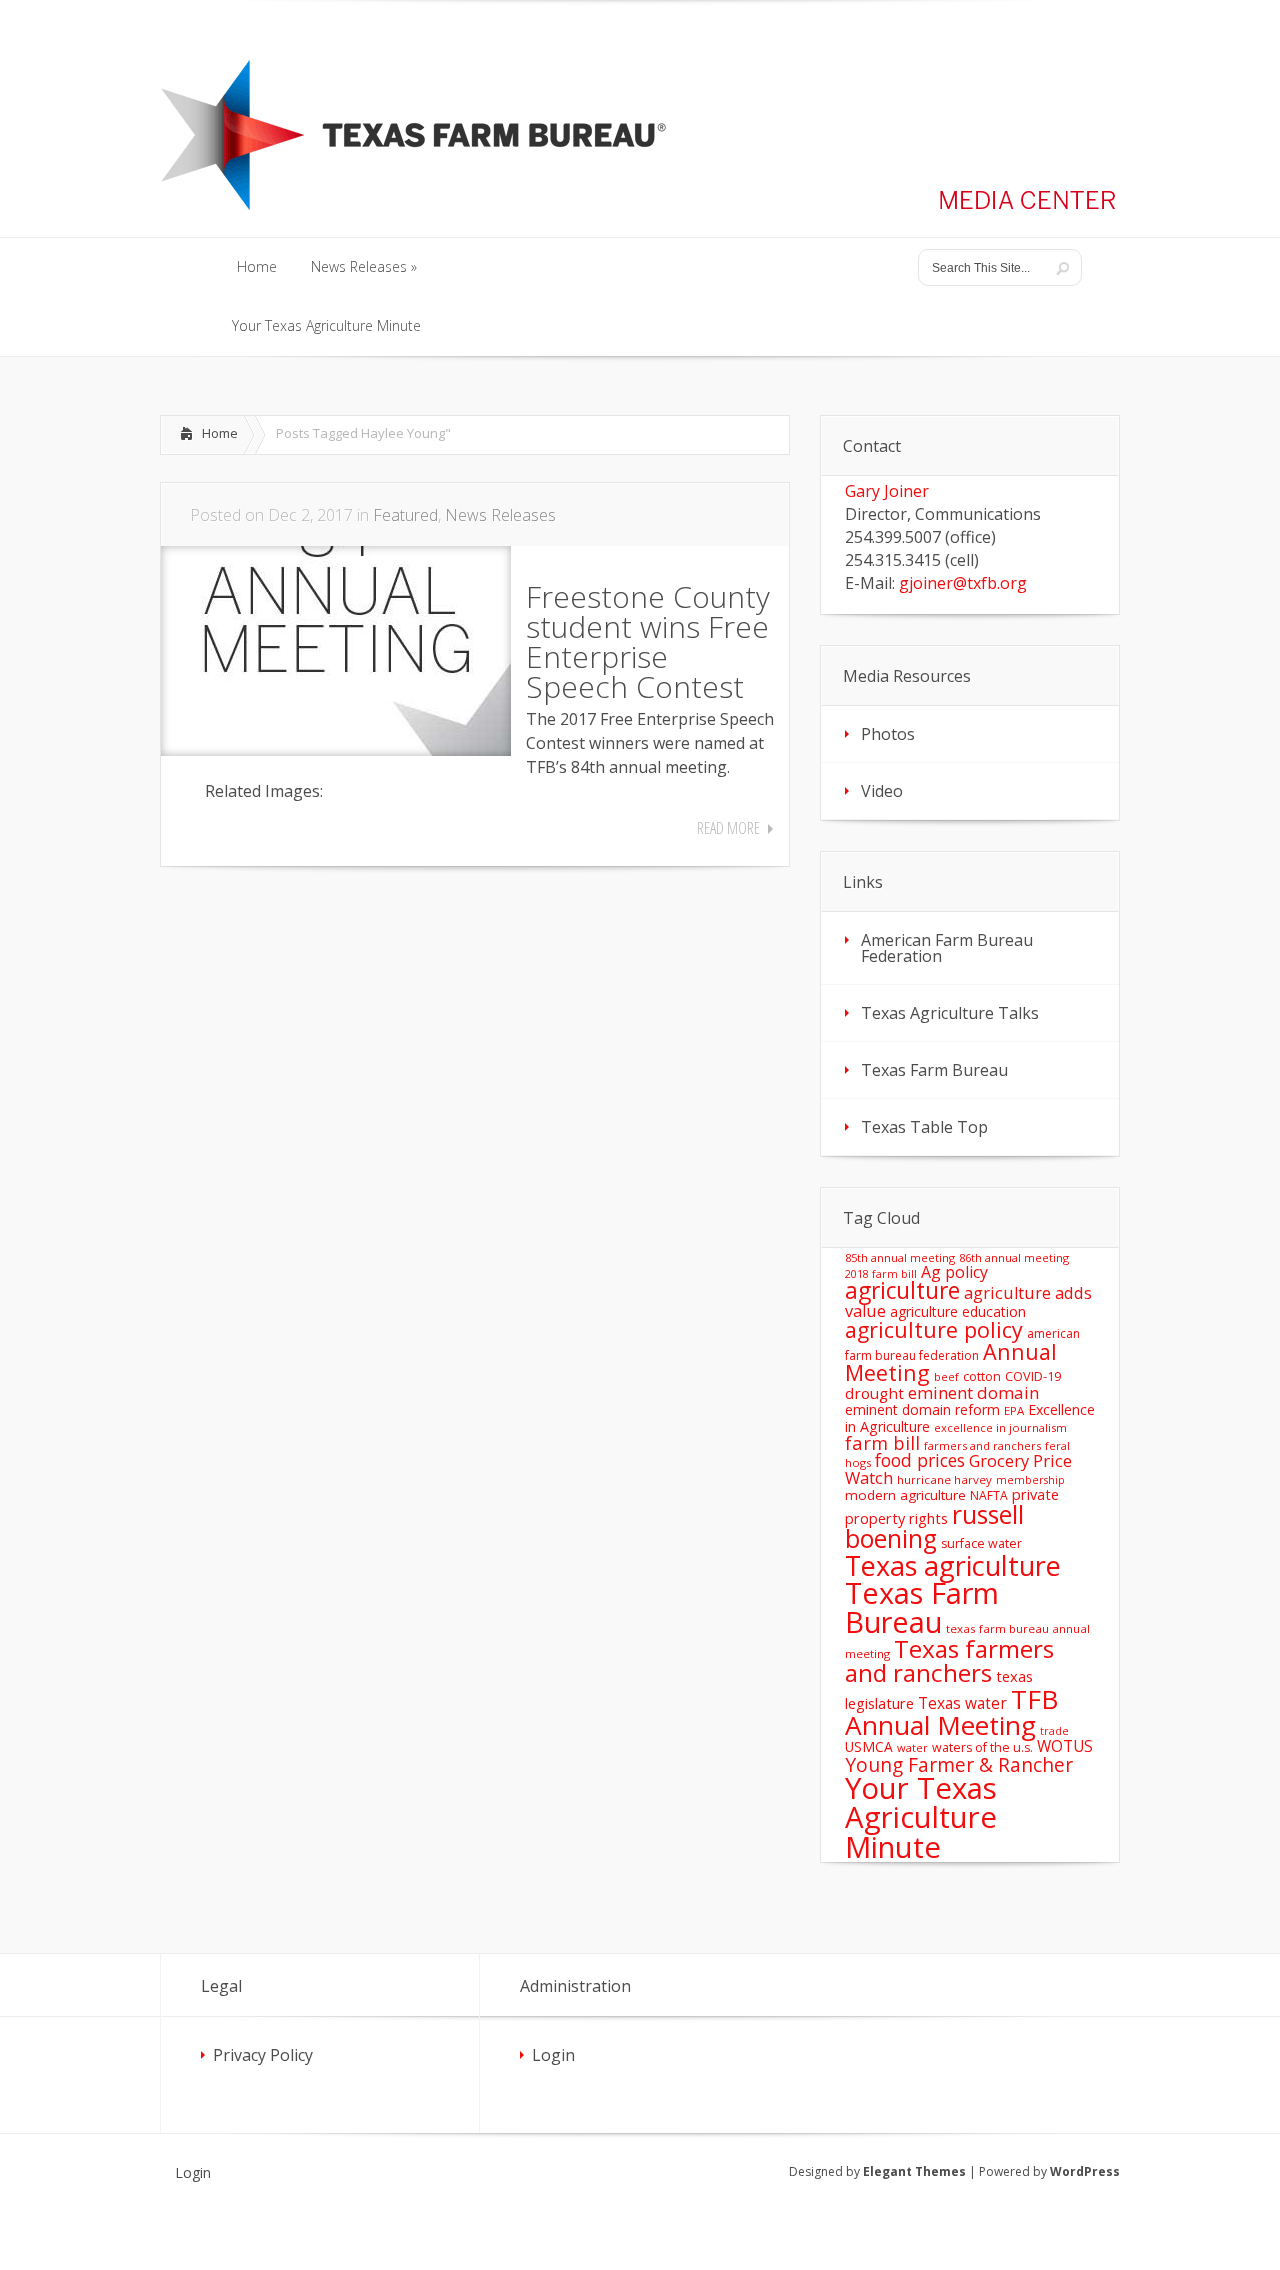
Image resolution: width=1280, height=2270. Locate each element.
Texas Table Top (924, 1127)
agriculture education (958, 1311)
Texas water (962, 1703)
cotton (982, 1376)
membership (1030, 1480)
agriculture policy (934, 1329)
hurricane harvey (944, 1479)
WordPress (1085, 2171)
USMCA (869, 1746)
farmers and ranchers (982, 1445)
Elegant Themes (914, 2171)
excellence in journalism (1000, 1427)
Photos (888, 734)
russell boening (934, 1527)
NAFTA (989, 1495)
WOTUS (1065, 1746)
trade (1054, 1731)
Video (882, 791)
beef (946, 1376)
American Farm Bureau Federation (947, 948)
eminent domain (973, 1392)
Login (553, 2055)
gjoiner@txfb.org (963, 583)
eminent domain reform (922, 1409)
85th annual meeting (900, 1257)
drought (874, 1393)
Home (220, 433)
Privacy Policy (263, 2055)
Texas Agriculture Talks (950, 1013)
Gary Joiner (887, 491)
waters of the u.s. (982, 1747)
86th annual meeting (1014, 1257)
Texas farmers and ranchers (949, 1660)
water (912, 1747)
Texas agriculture (953, 1565)
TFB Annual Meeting (951, 1712)
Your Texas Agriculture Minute (921, 1817)
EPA (1014, 1410)
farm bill (882, 1442)
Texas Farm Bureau (934, 1070)
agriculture (902, 1290)
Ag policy (954, 1272)
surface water (981, 1543)
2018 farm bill (881, 1274)
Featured (405, 515)
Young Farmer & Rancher (959, 1764)
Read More (728, 828)
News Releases (500, 515)
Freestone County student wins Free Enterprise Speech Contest (648, 641)
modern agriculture (905, 1495)
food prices (920, 1460)
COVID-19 (1033, 1376)
